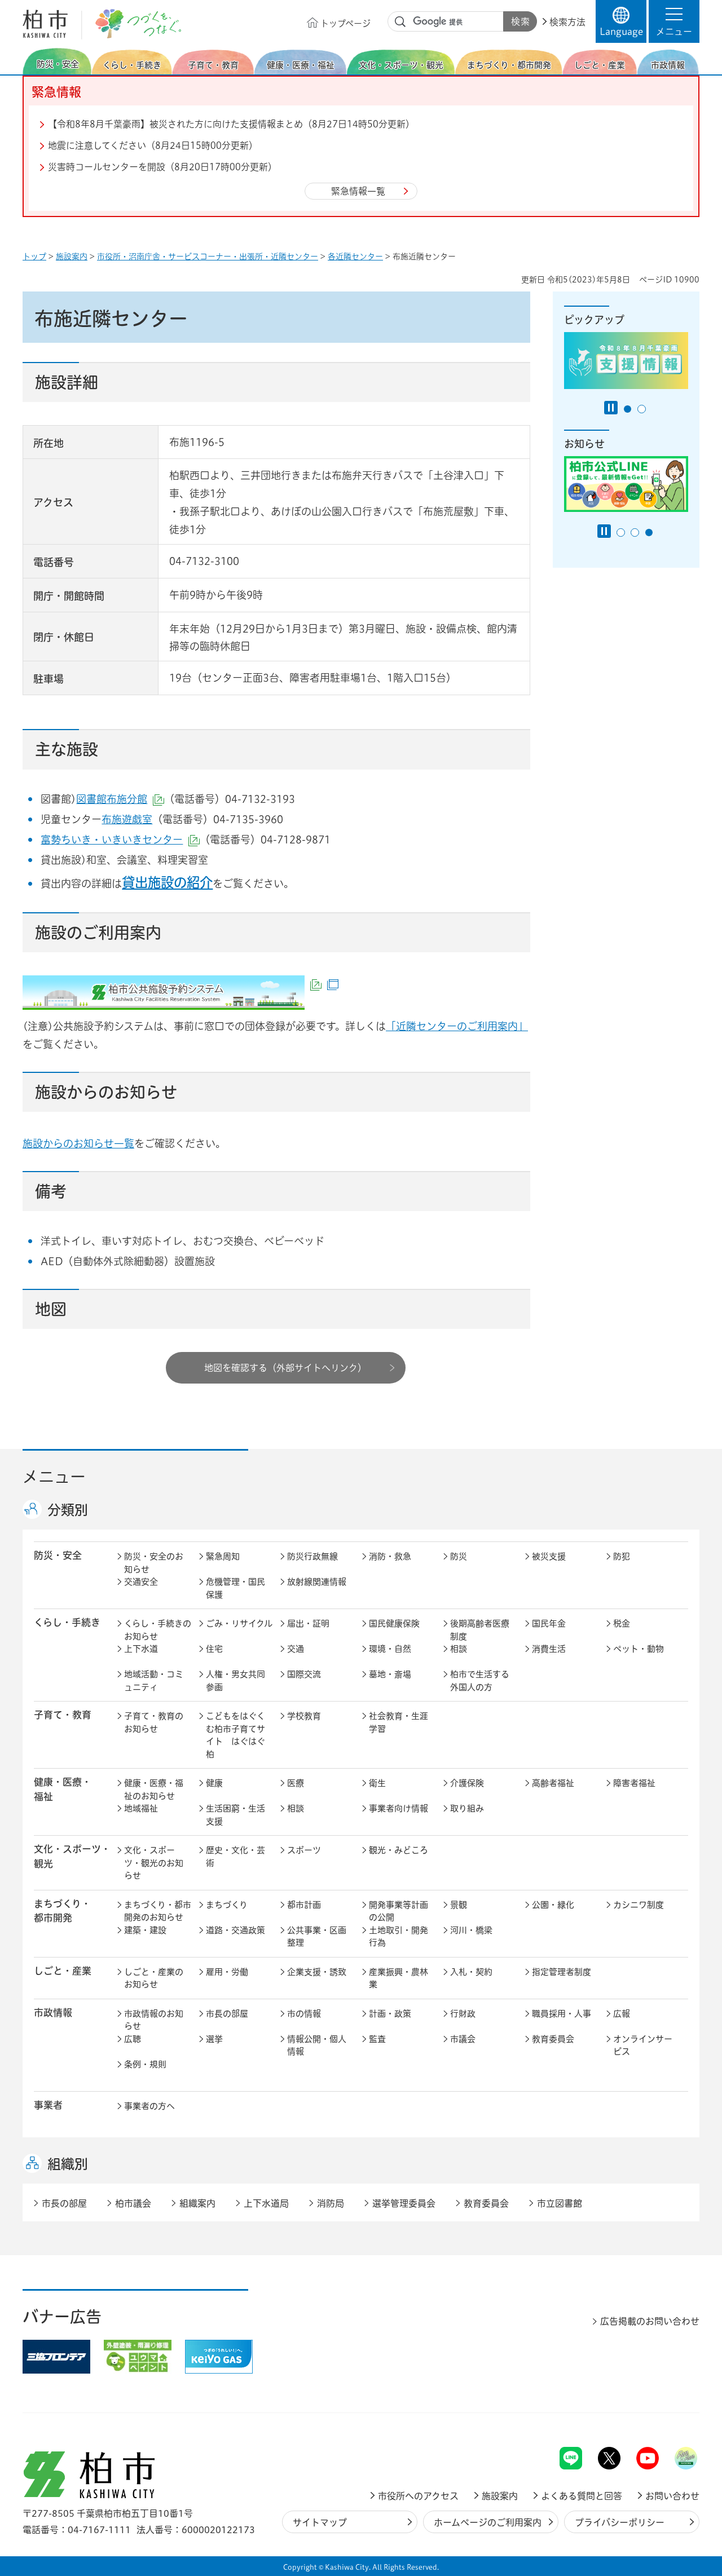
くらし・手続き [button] (67, 1622)
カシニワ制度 (639, 1905)
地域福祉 (141, 1808)
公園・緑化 (553, 1905)
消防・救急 (390, 1556)
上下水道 (141, 1649)
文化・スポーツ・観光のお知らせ (154, 1863)
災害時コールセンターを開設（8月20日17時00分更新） (162, 167)
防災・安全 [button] (58, 1555)
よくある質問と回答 (582, 2496)
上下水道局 (266, 2203)
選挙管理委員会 (404, 2203)
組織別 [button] (68, 2164)
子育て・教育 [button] (63, 1715)
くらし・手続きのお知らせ (158, 1630)
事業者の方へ (149, 2106)
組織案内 (197, 2203)
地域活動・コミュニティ (154, 1681)
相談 (459, 1649)
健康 (214, 1783)
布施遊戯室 (127, 819)
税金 (622, 1623)
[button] (674, 21)
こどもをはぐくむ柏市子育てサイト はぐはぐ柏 (235, 1735)
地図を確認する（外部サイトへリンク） (285, 1368)
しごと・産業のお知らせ (154, 1978)
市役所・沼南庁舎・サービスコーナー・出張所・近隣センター (208, 257)
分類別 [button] (68, 1510)
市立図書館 (560, 2203)
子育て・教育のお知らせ (154, 1722)
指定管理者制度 (562, 1972)
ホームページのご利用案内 (488, 2522)
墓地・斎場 (390, 1674)
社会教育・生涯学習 (399, 1722)
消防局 (331, 2203)
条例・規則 (145, 2064)
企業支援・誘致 (317, 1972)
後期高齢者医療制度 (480, 1630)
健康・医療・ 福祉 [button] (63, 1789)
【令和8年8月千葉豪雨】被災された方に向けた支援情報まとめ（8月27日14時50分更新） (231, 124)
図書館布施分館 (120, 799)
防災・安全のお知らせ (154, 1563)
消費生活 (549, 1649)
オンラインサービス (643, 2045)
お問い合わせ (672, 2496)
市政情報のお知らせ (154, 2020)
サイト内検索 (400, 22)
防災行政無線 (312, 1556)
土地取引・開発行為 (399, 1937)
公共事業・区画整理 (317, 1937)
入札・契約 (471, 1972)
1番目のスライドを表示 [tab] (628, 409)
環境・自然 (390, 1649)
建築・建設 (145, 1930)
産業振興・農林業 (399, 1978)
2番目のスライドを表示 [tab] (642, 409)
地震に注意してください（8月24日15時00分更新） (153, 145)
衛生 (377, 1783)
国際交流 (304, 1674)
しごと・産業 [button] (63, 1971)
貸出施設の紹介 (167, 882)
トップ (34, 257)
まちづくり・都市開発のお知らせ (158, 1911)
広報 (622, 2014)
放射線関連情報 (317, 1582)
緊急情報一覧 (358, 191)
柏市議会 (133, 2203)
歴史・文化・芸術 (235, 1857)
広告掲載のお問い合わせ (650, 2321)
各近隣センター (355, 257)
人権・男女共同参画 (235, 1681)
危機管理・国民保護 (235, 1588)
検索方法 (567, 22)
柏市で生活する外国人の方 (480, 1681)
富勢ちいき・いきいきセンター (120, 839)
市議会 (463, 2039)
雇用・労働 (227, 1972)
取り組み (467, 1808)
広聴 (133, 2039)
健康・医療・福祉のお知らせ (154, 1789)
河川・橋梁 (471, 1930)
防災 (459, 1556)
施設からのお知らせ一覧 (78, 1143)
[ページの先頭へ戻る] (674, 2417)
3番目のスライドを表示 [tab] (649, 533)
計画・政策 (390, 2014)
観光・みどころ (399, 1850)
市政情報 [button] (53, 2012)
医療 (296, 1783)
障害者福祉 (634, 1783)
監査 (377, 2039)
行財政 (463, 2014)
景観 (459, 1905)
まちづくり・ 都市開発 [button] (62, 1911)
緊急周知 (223, 1556)
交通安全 (141, 1582)
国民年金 (549, 1623)
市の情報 (304, 2014)
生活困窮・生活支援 (235, 1815)
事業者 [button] (48, 2105)
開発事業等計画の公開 (399, 1911)
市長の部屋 (227, 2014)
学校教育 (304, 1716)
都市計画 (304, 1905)
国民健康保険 (394, 1623)
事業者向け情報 (399, 1808)
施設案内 (72, 257)
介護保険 (467, 1783)
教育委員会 (553, 2039)
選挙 (214, 2039)
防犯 (622, 1556)
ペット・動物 (639, 1649)
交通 (296, 1649)
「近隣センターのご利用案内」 (457, 1026)
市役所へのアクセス (418, 2496)
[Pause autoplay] (611, 408)
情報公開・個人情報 (317, 2045)
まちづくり (227, 1905)
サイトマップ (320, 2522)
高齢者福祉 (553, 1783)
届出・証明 (308, 1623)
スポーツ (304, 1850)
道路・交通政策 (235, 1930)
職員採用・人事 (562, 2014)
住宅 (214, 1649)
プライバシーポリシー (620, 2522)
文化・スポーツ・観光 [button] (72, 1856)
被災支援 (549, 1556)
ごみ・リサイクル (239, 1623)
